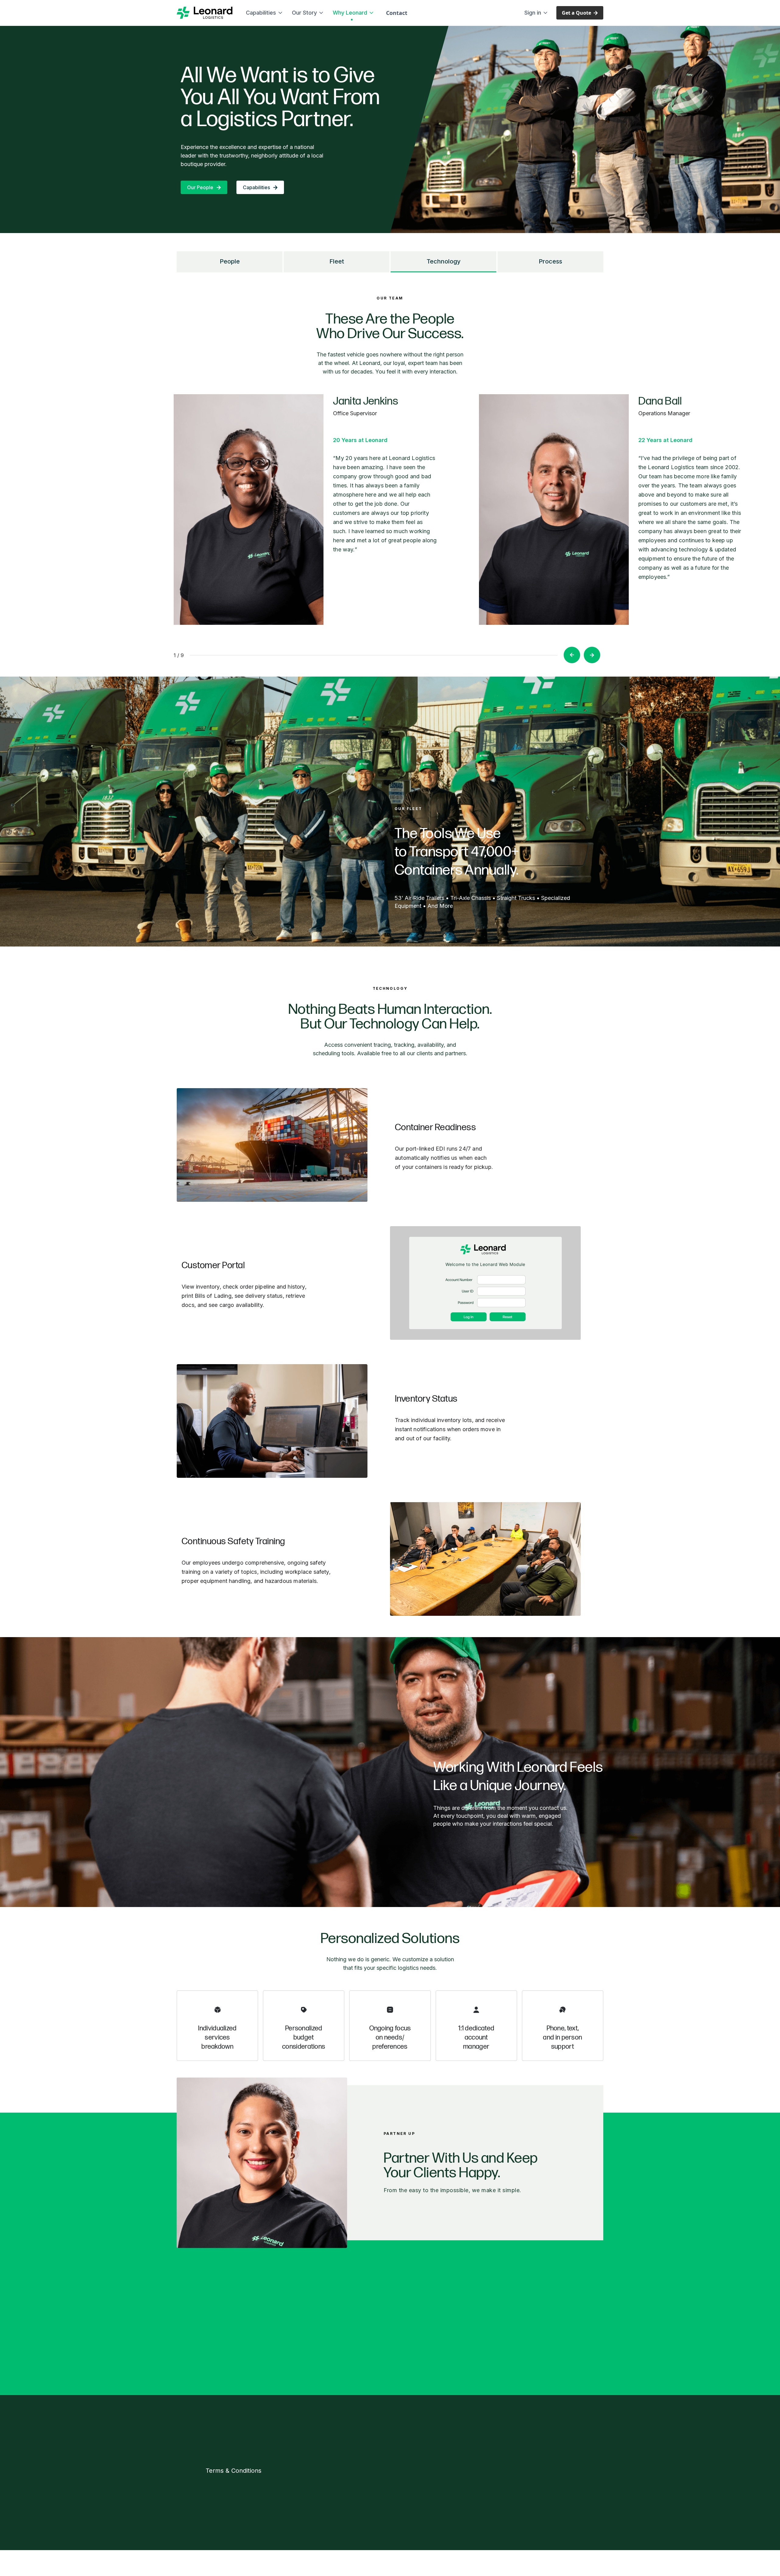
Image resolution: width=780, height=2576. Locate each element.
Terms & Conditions (234, 2471)
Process (550, 261)
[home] (205, 13)
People (230, 261)
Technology (444, 261)
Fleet (337, 261)
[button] (263, 13)
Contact (397, 13)
